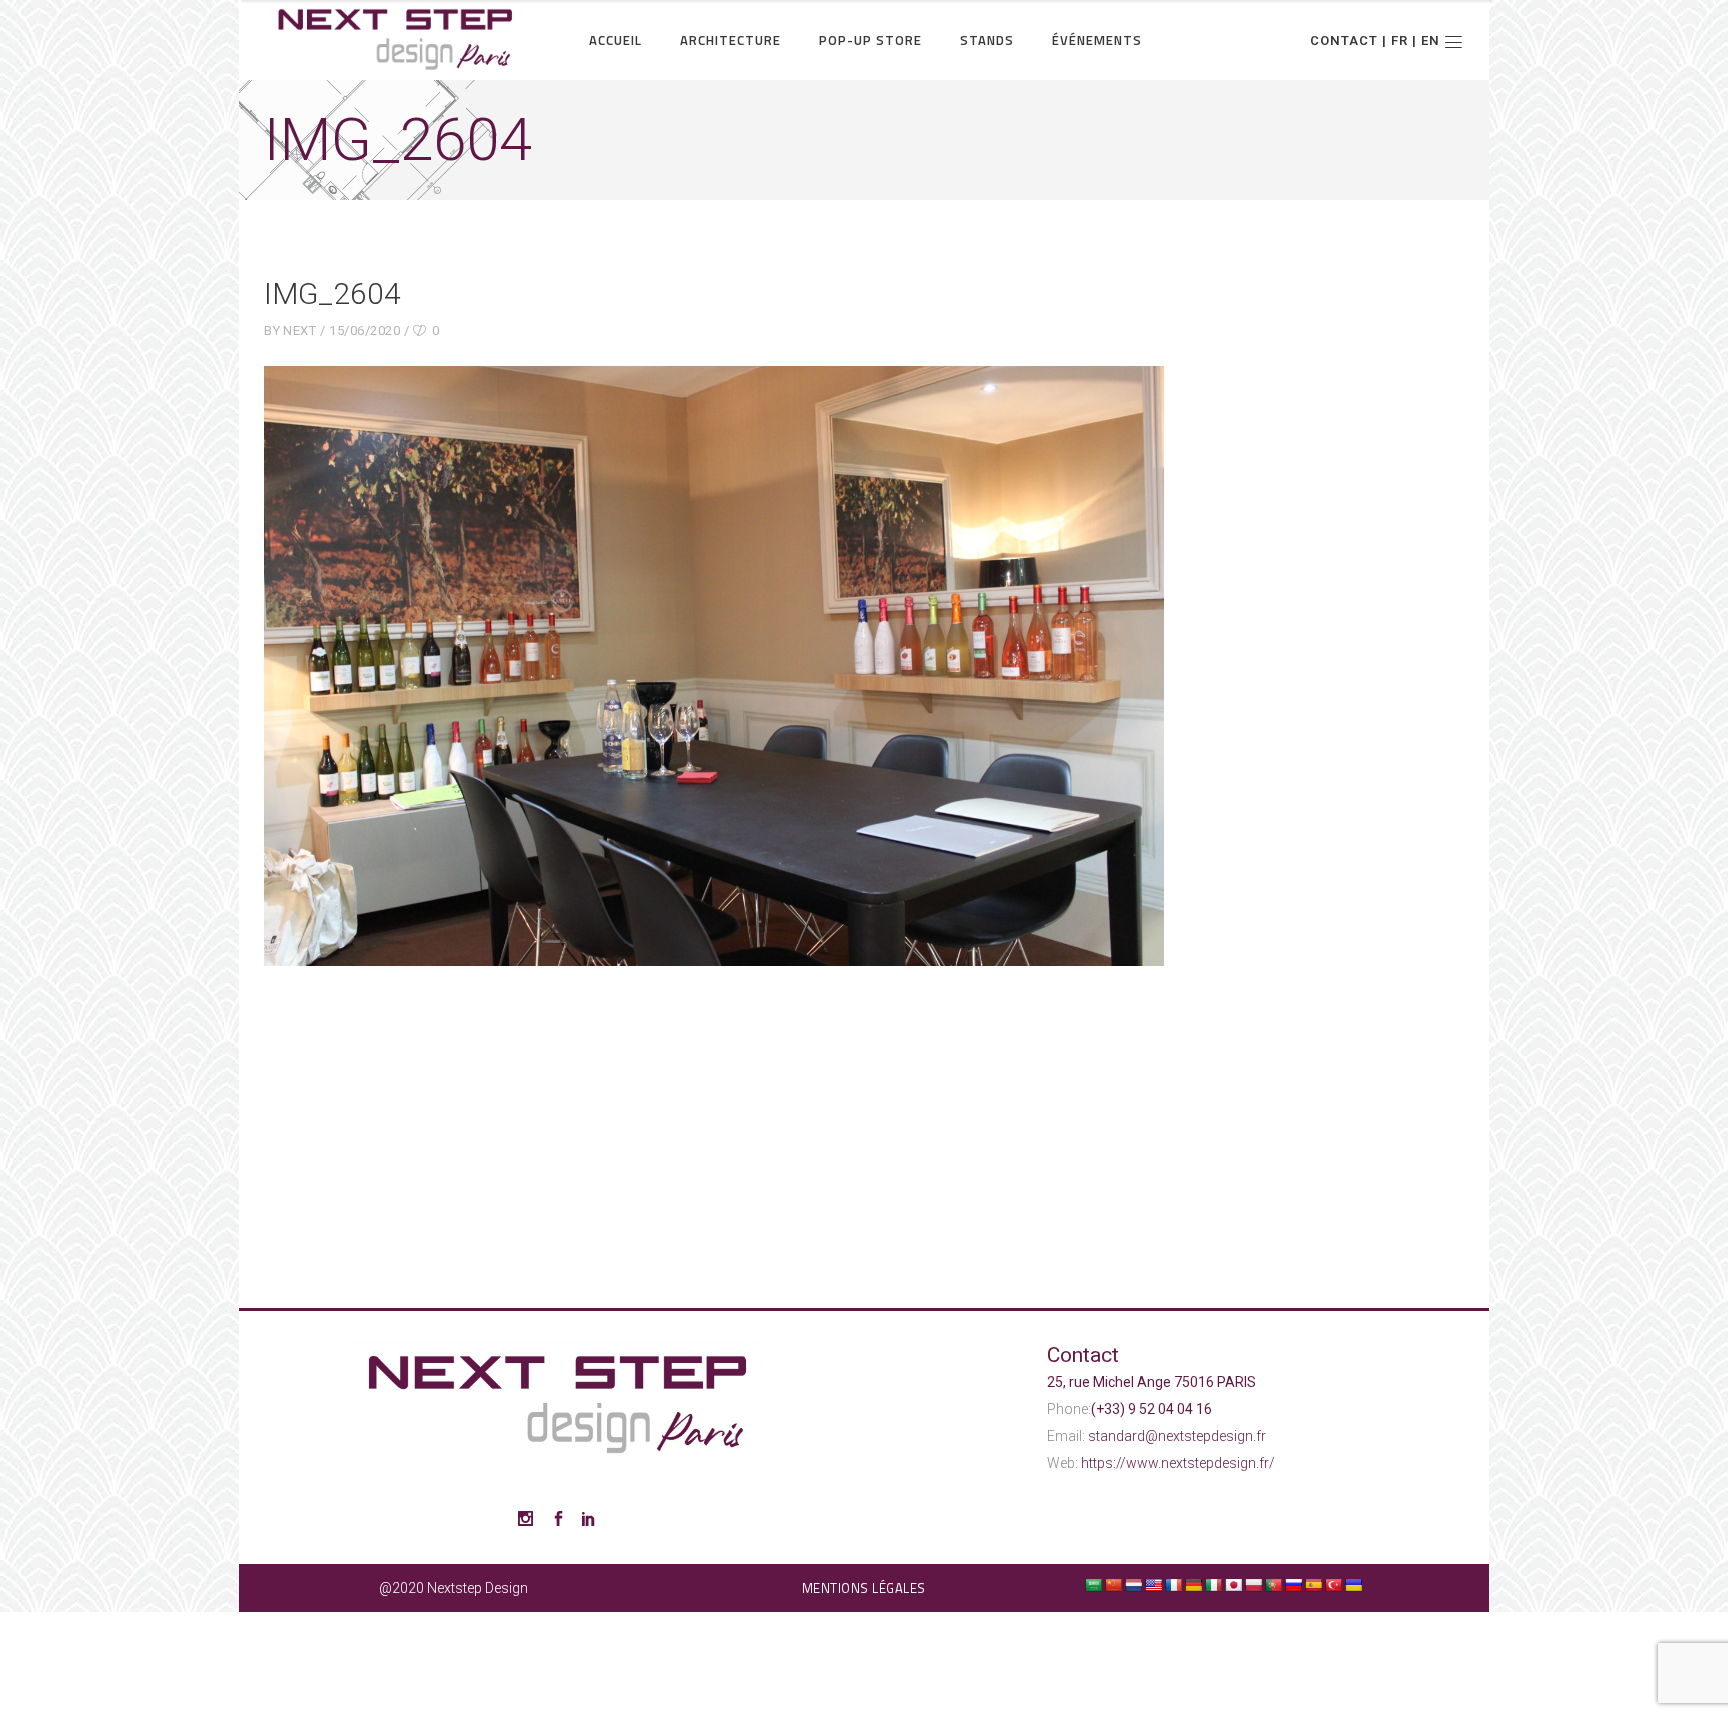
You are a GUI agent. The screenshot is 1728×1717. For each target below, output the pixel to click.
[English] (1153, 1585)
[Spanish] (1313, 1585)
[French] (1173, 1585)
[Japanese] (1233, 1585)
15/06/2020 (364, 330)
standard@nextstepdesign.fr (1177, 1436)
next (299, 330)
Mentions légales (864, 1588)
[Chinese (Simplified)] (1113, 1585)
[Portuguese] (1273, 1585)
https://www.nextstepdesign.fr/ (1178, 1463)
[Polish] (1253, 1585)
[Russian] (1293, 1585)
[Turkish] (1333, 1585)
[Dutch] (1133, 1585)
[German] (1193, 1585)
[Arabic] (1093, 1585)
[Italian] (1213, 1585)
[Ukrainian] (1353, 1585)
